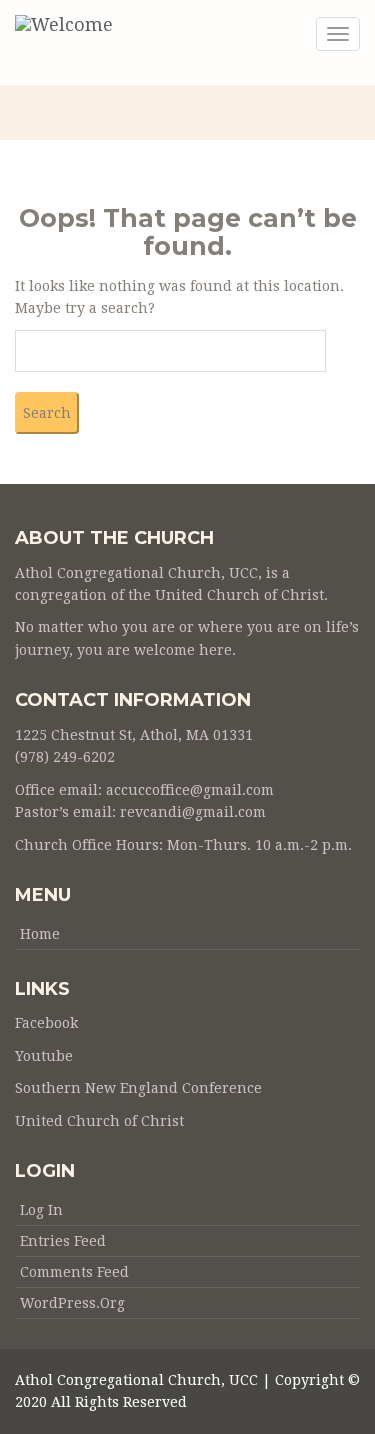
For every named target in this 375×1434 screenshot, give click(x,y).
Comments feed (74, 1272)
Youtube (44, 1056)
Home (40, 934)
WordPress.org (72, 1303)
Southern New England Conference (138, 1088)
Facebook (46, 1023)
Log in (41, 1210)
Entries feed (63, 1241)
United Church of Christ (99, 1121)
